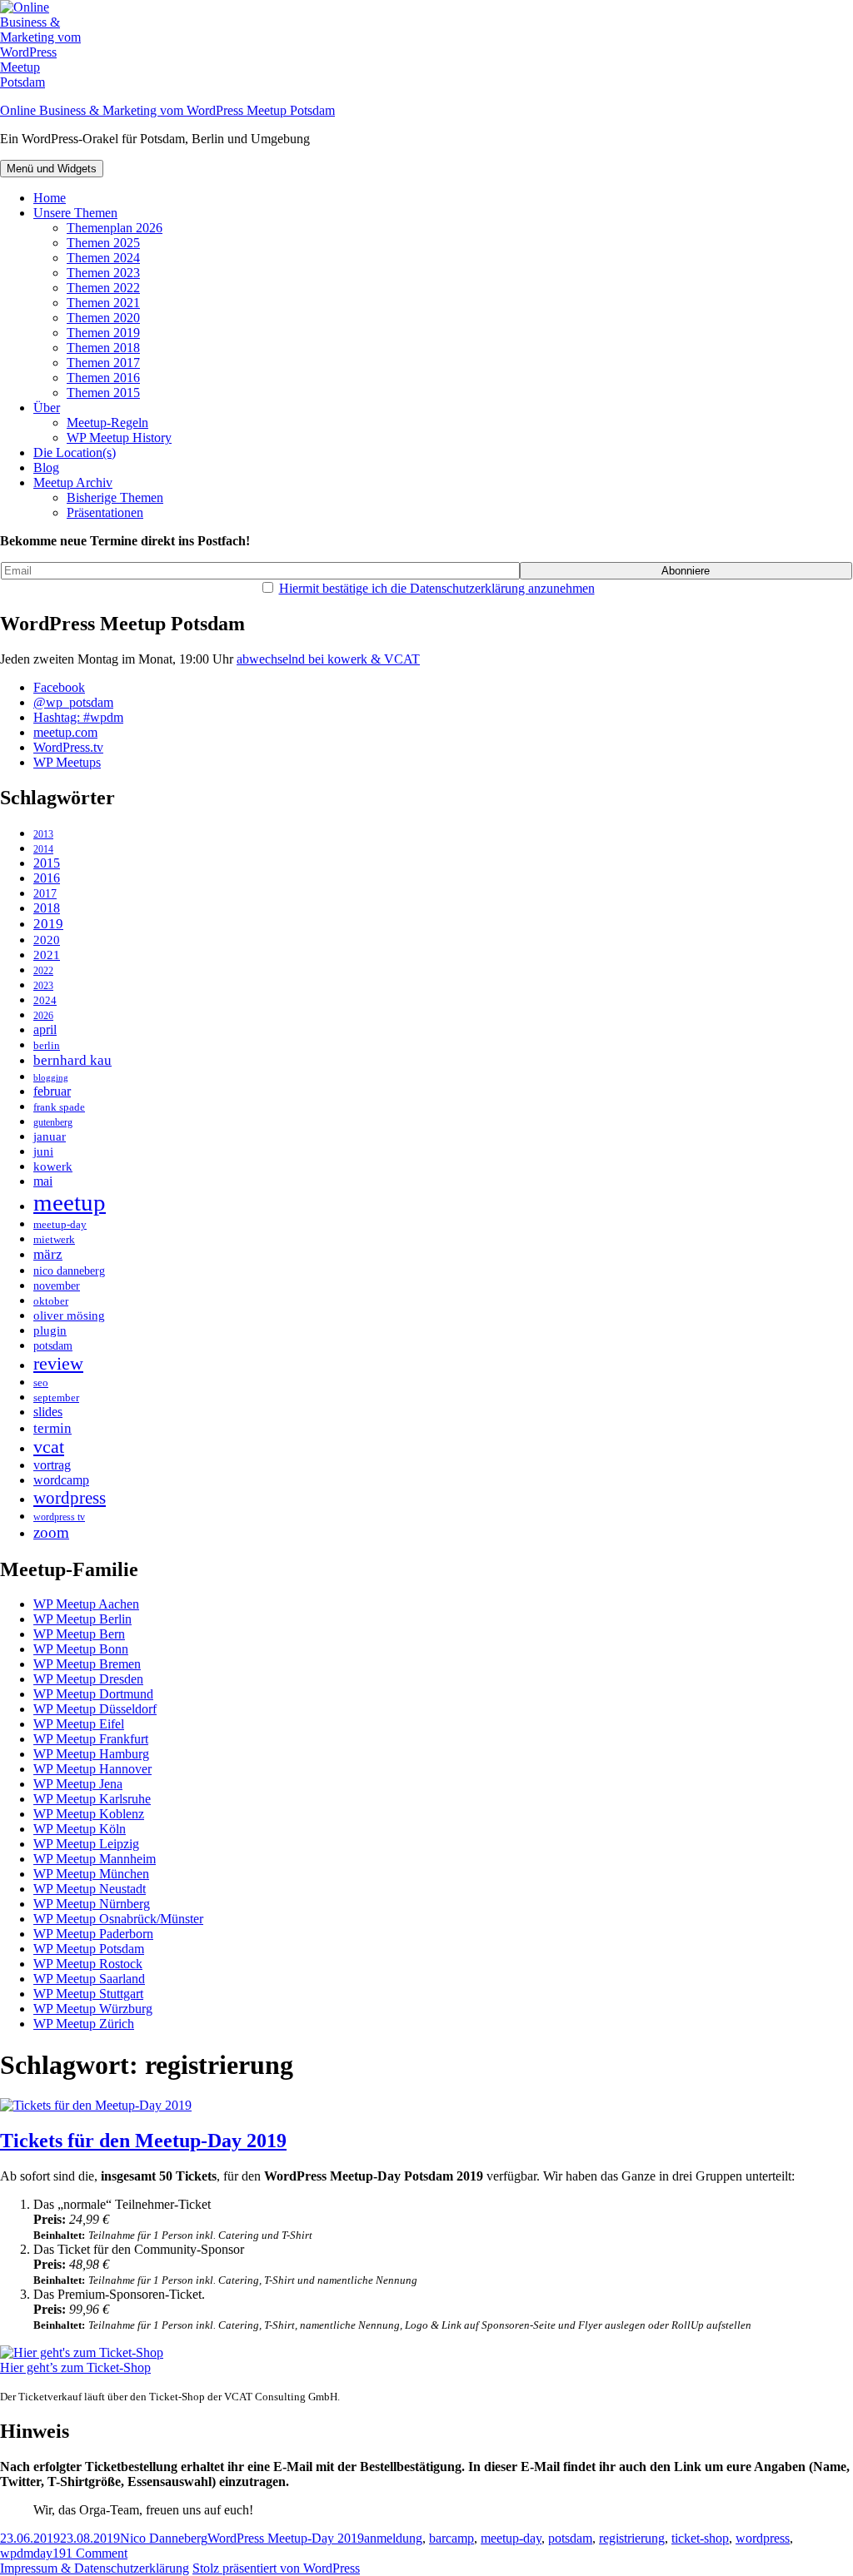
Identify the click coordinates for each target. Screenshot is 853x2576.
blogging (51, 1078)
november (57, 1286)
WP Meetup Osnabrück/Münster (118, 1919)
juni (43, 1151)
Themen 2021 (103, 303)
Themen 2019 (103, 333)
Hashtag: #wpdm (78, 717)
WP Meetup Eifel (79, 1724)
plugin (50, 1330)
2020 (47, 940)
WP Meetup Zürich (84, 2024)
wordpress (70, 1498)
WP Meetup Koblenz (89, 1814)
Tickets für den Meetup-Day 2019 (143, 2141)
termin (52, 1428)
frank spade (59, 1107)
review (58, 1363)
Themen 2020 (103, 318)
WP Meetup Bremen (87, 1664)
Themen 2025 (103, 243)
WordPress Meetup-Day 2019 (286, 2538)
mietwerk (54, 1240)
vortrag (52, 1465)
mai (43, 1181)
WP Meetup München (91, 1874)
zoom (51, 1532)
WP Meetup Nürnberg (92, 1904)
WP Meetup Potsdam (89, 1949)
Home (50, 198)
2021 (47, 955)
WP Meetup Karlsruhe (92, 1799)
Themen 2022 (103, 288)
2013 (43, 835)
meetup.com (65, 732)
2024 (45, 1000)
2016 (47, 878)
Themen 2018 (103, 348)
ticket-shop (700, 2538)
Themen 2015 (103, 393)
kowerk (53, 1166)
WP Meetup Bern (79, 1634)
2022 (43, 971)
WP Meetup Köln (80, 1829)
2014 (43, 850)
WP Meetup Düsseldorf (95, 1709)
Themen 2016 (103, 378)
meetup (70, 1202)
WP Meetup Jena (78, 1784)
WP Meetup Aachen (86, 1604)
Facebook (59, 687)
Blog (46, 467)
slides (48, 1412)
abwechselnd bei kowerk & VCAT (328, 659)
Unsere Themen (75, 213)
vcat (49, 1447)
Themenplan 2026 (115, 228)
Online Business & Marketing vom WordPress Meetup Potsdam (167, 110)
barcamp (451, 2538)
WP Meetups (67, 762)
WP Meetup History (119, 438)
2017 (45, 893)
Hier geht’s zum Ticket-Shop (75, 2367)
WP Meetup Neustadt (90, 1889)
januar (50, 1136)
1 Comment (97, 2553)
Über (47, 408)
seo (41, 1383)
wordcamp (61, 1480)
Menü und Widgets (52, 169)
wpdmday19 (33, 2553)
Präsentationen (105, 512)
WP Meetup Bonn (81, 1649)
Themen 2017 (103, 363)
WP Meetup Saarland (89, 1979)
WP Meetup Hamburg (91, 1754)
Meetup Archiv (73, 482)
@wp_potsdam (73, 702)
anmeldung (393, 2538)
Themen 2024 (103, 258)
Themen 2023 (103, 273)
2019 (48, 924)
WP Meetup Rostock (88, 1964)
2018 (47, 908)
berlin (47, 1045)
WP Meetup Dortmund (93, 1694)
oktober (51, 1301)
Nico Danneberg (164, 2538)
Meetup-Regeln (107, 423)
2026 (43, 1016)
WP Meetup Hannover (92, 1769)
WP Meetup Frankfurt (91, 1739)
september (56, 1397)
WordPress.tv (68, 747)
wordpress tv (59, 1517)
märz (48, 1254)
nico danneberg (69, 1271)
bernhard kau (72, 1060)
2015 (47, 863)
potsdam (53, 1345)
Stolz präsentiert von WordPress (276, 2568)
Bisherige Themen (115, 497)
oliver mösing (69, 1315)
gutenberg (53, 1123)
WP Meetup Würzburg (93, 2009)
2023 (43, 986)
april (45, 1029)
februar (52, 1091)
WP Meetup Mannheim (95, 1859)
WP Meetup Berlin (82, 1619)
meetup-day (60, 1225)
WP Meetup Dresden (88, 1679)
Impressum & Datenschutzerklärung (95, 2568)
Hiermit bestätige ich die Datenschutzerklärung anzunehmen (437, 588)
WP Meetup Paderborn (93, 1934)
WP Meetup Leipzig (86, 1844)
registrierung (632, 2538)
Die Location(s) (75, 453)
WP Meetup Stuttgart (88, 1994)
